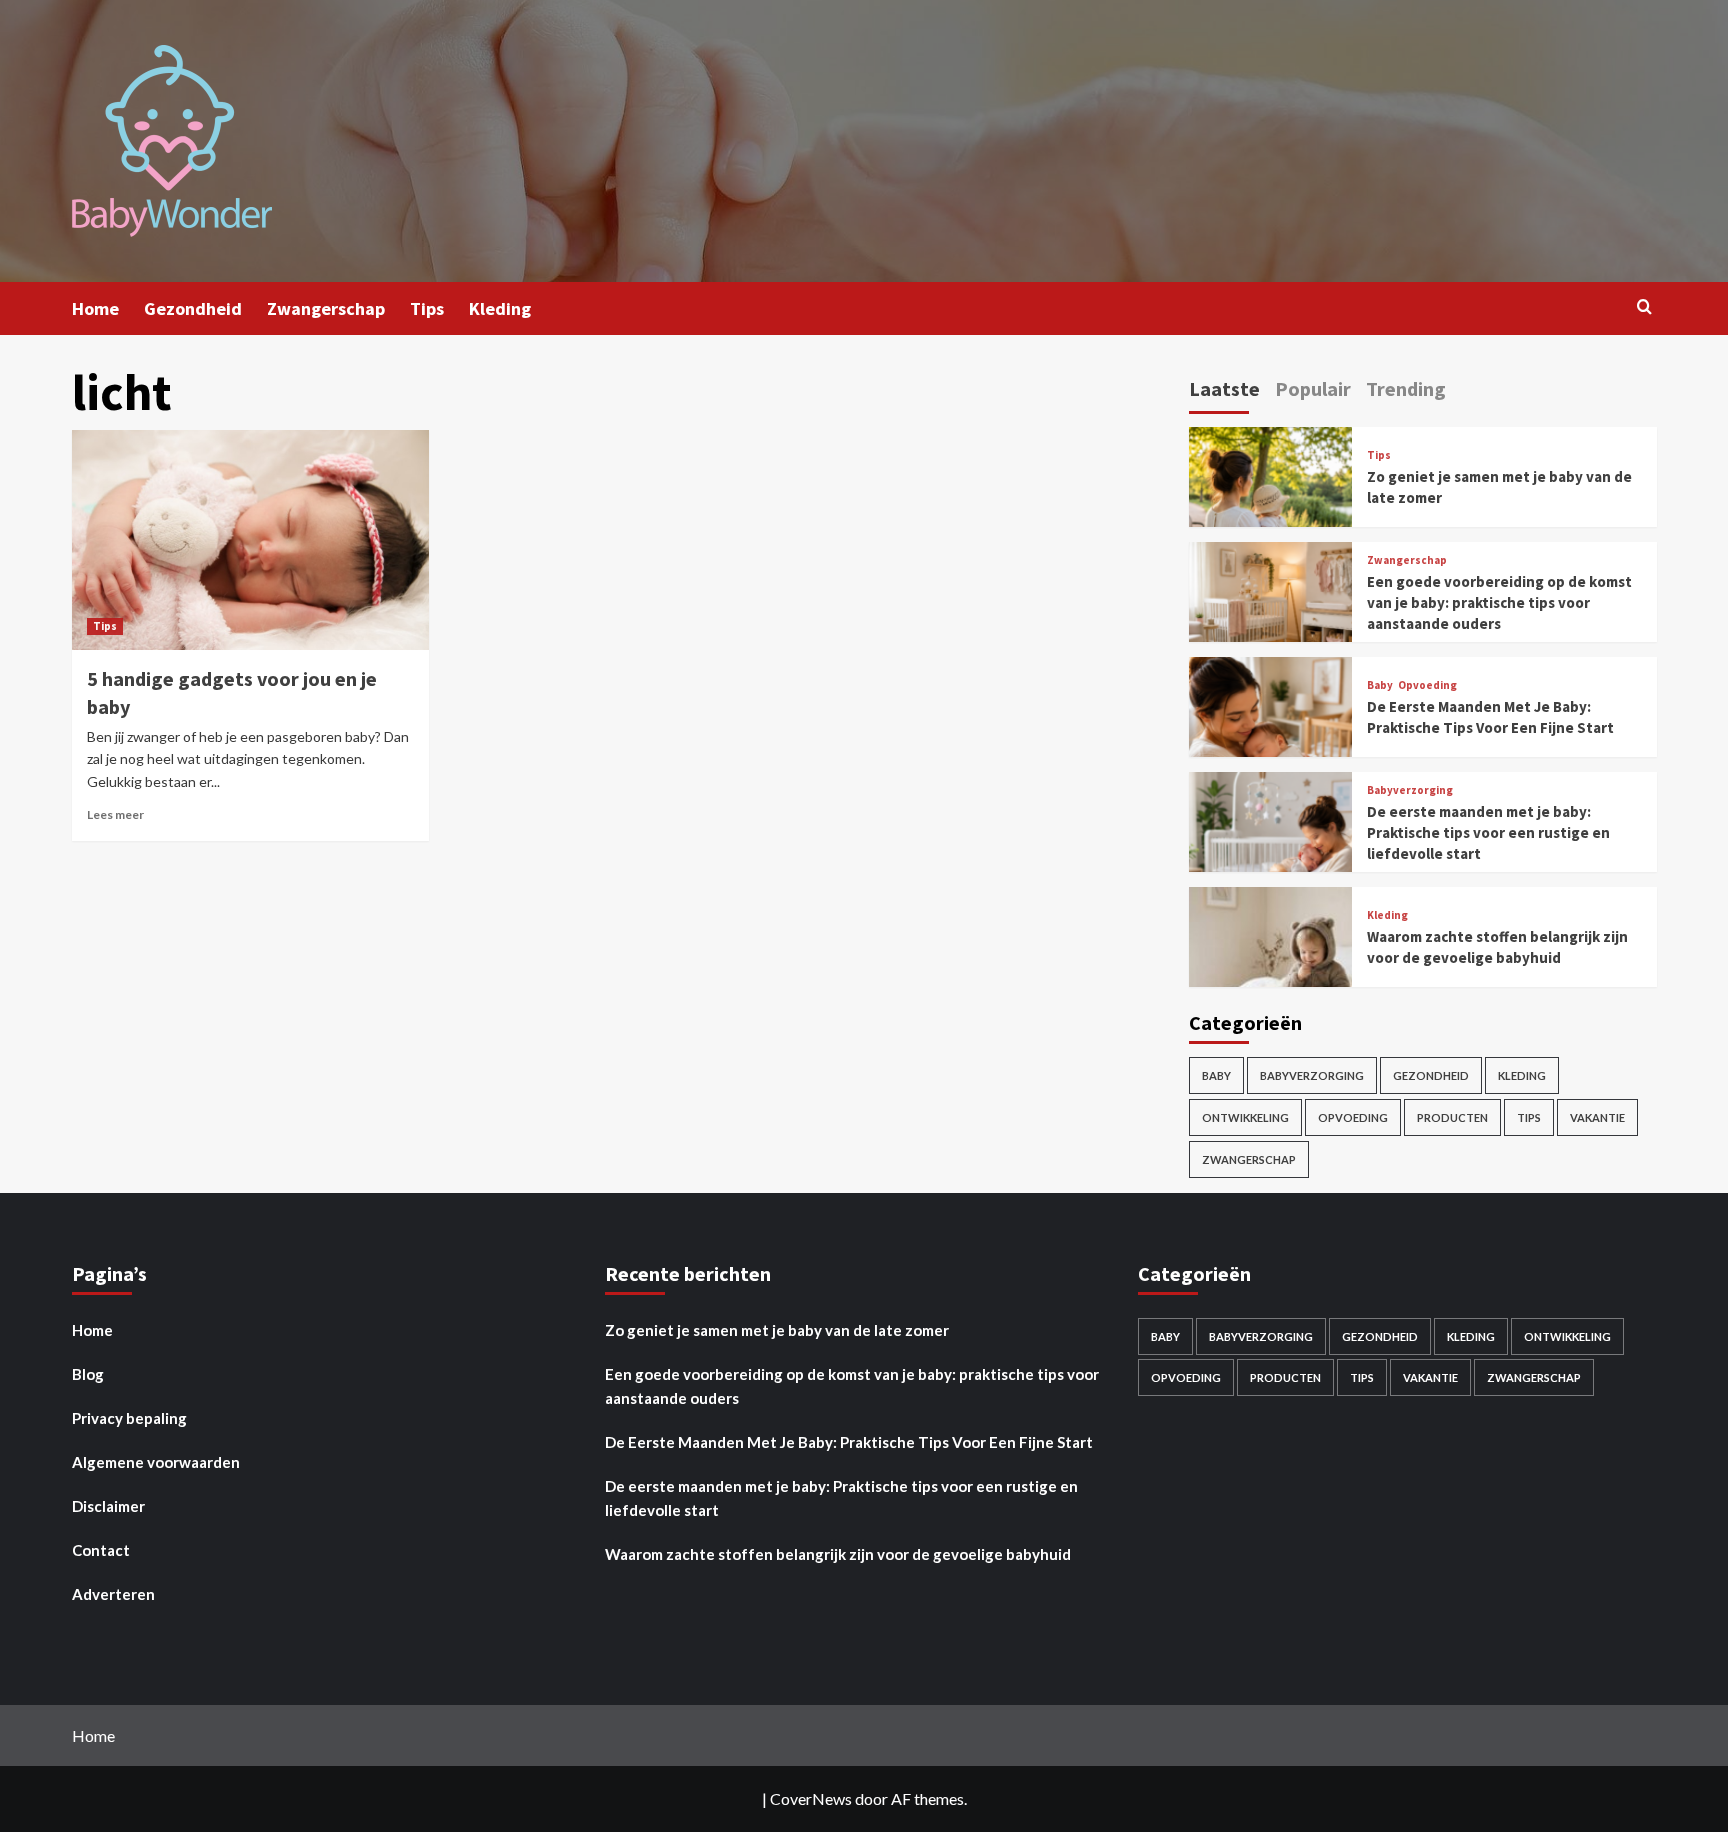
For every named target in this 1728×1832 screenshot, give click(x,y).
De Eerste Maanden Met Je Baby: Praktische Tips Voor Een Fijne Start (849, 1442)
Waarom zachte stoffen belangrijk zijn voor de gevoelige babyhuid (838, 1554)
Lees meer (115, 814)
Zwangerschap (326, 308)
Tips (427, 308)
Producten (1452, 1117)
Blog (88, 1374)
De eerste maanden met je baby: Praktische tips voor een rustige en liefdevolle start (1488, 832)
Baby (1380, 685)
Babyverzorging (1410, 790)
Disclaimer (108, 1506)
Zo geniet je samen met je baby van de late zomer (777, 1330)
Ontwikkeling (1245, 1117)
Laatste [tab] (1224, 388)
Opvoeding (1427, 685)
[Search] (1644, 307)
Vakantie (1597, 1117)
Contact (101, 1550)
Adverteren (113, 1594)
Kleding (500, 308)
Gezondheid (193, 308)
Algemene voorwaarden (156, 1462)
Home (95, 308)
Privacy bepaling (129, 1418)
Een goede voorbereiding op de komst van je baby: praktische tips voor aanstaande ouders (1499, 602)
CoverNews (811, 1798)
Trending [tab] (1406, 388)
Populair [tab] (1313, 388)
